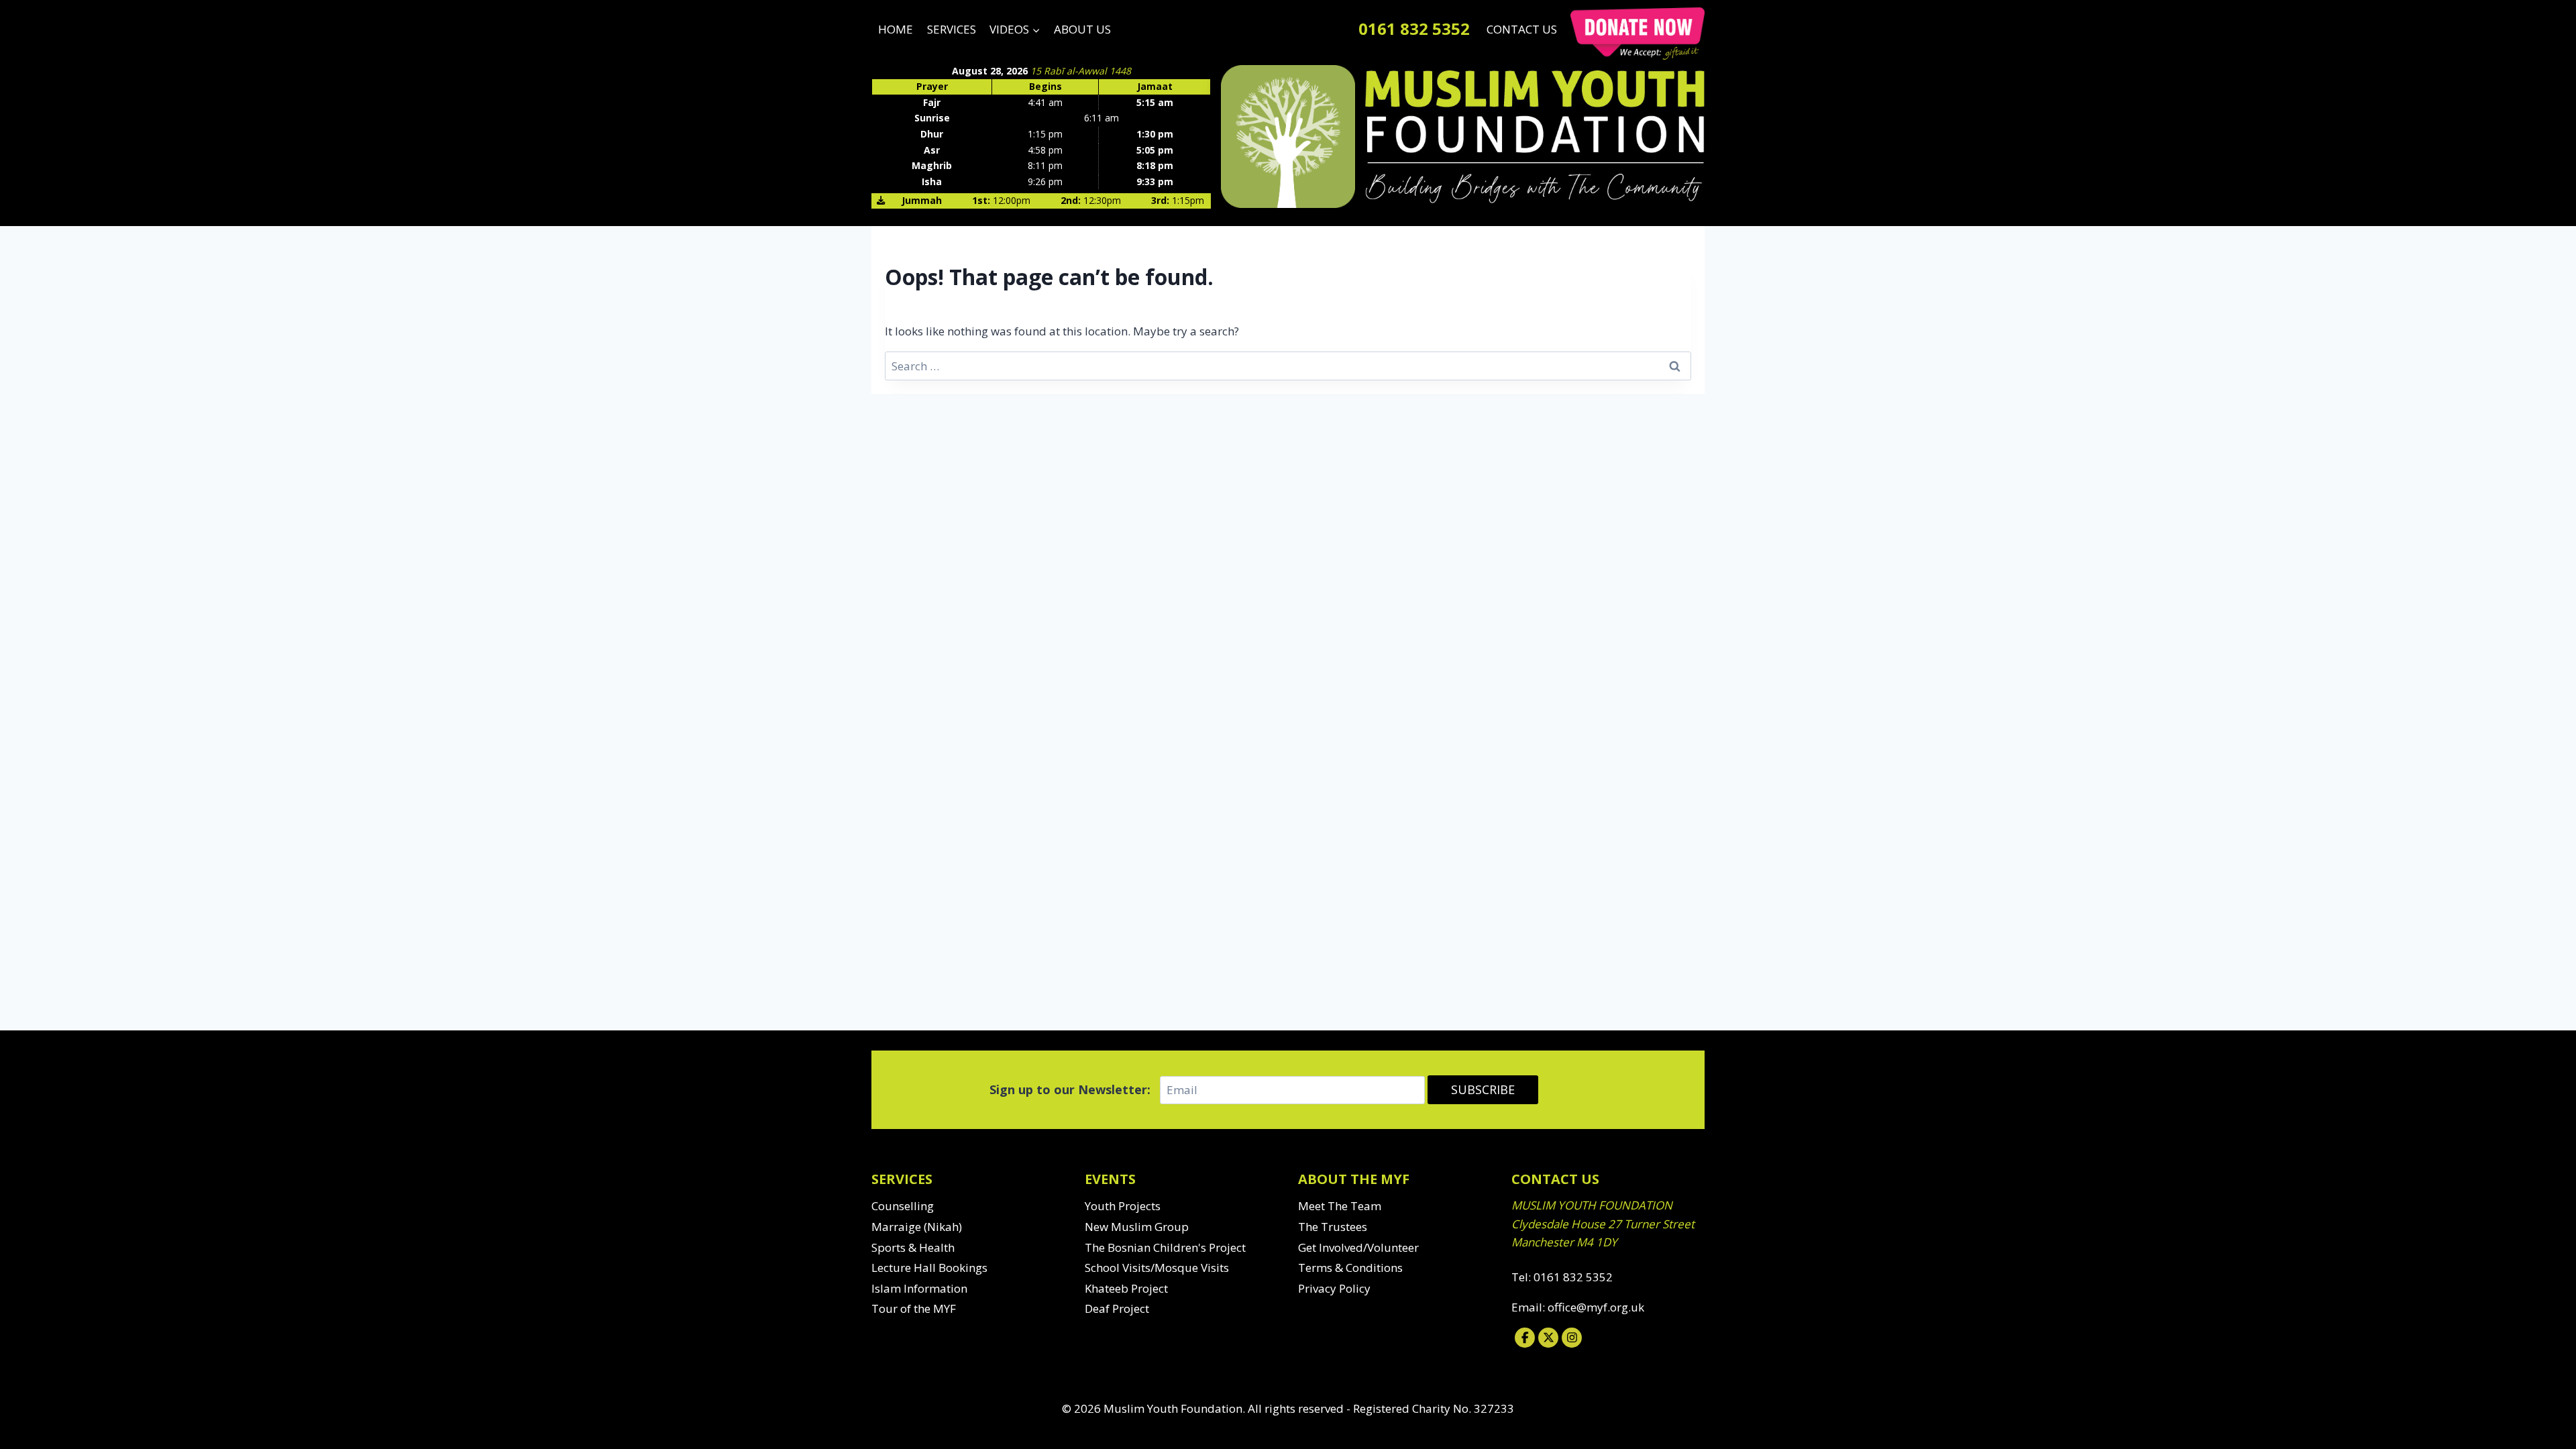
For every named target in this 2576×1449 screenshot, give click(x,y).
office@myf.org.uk (1596, 1307)
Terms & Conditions (1350, 1268)
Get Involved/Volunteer (1358, 1247)
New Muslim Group (1137, 1227)
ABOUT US (1082, 29)
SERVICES (952, 29)
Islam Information (919, 1288)
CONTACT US (1522, 29)
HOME (896, 29)
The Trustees (1333, 1227)
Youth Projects (1123, 1206)
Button (1638, 34)
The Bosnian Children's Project (1165, 1247)
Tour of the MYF (914, 1308)
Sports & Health (913, 1247)
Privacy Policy (1334, 1288)
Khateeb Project (1126, 1288)
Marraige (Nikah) (917, 1227)
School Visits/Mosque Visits (1157, 1268)
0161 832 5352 (1414, 29)
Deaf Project (1117, 1308)
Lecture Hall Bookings (929, 1268)
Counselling (903, 1206)
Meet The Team (1340, 1206)
